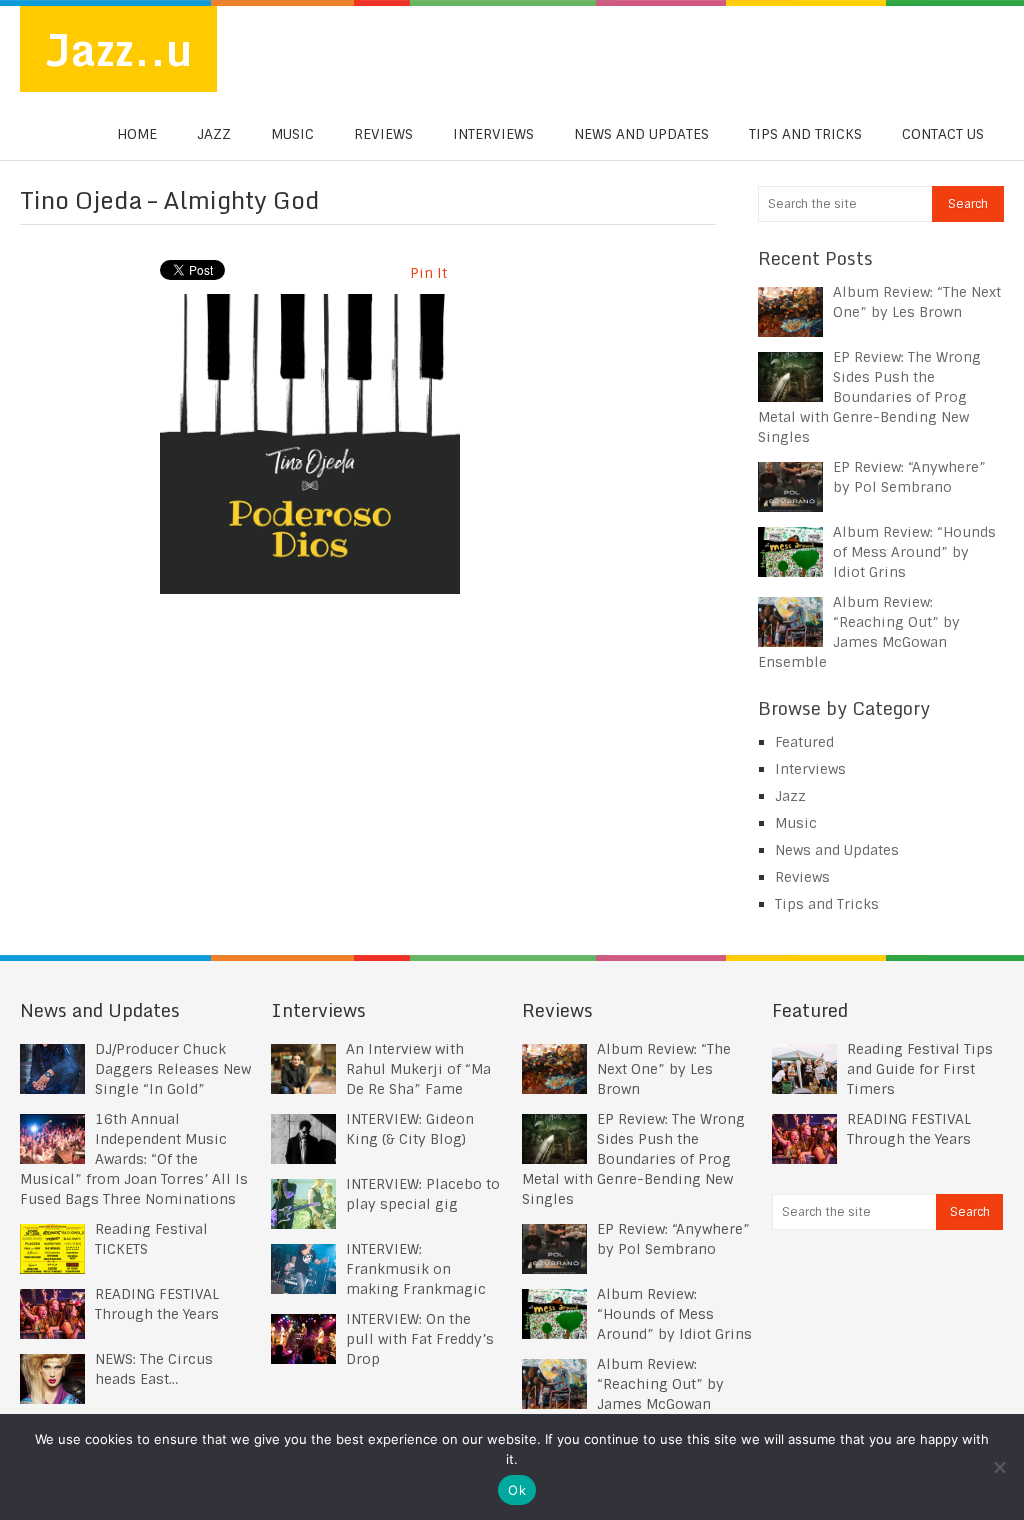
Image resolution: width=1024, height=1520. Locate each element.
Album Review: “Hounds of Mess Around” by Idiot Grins (914, 552)
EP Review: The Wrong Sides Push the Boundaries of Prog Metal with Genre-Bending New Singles (869, 397)
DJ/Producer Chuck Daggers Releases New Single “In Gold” (173, 1069)
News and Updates (641, 134)
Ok (517, 1490)
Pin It (428, 273)
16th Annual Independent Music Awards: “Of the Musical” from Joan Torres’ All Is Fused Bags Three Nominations (134, 1159)
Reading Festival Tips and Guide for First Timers (920, 1069)
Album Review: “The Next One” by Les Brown (664, 1069)
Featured (804, 742)
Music (292, 134)
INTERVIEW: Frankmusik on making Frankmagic (416, 1269)
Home (137, 134)
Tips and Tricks (805, 134)
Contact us (943, 134)
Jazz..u (118, 49)
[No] (999, 1467)
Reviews (383, 134)
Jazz (214, 134)
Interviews (493, 134)
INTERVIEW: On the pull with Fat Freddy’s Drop (420, 1339)
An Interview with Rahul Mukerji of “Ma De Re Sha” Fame (418, 1069)
